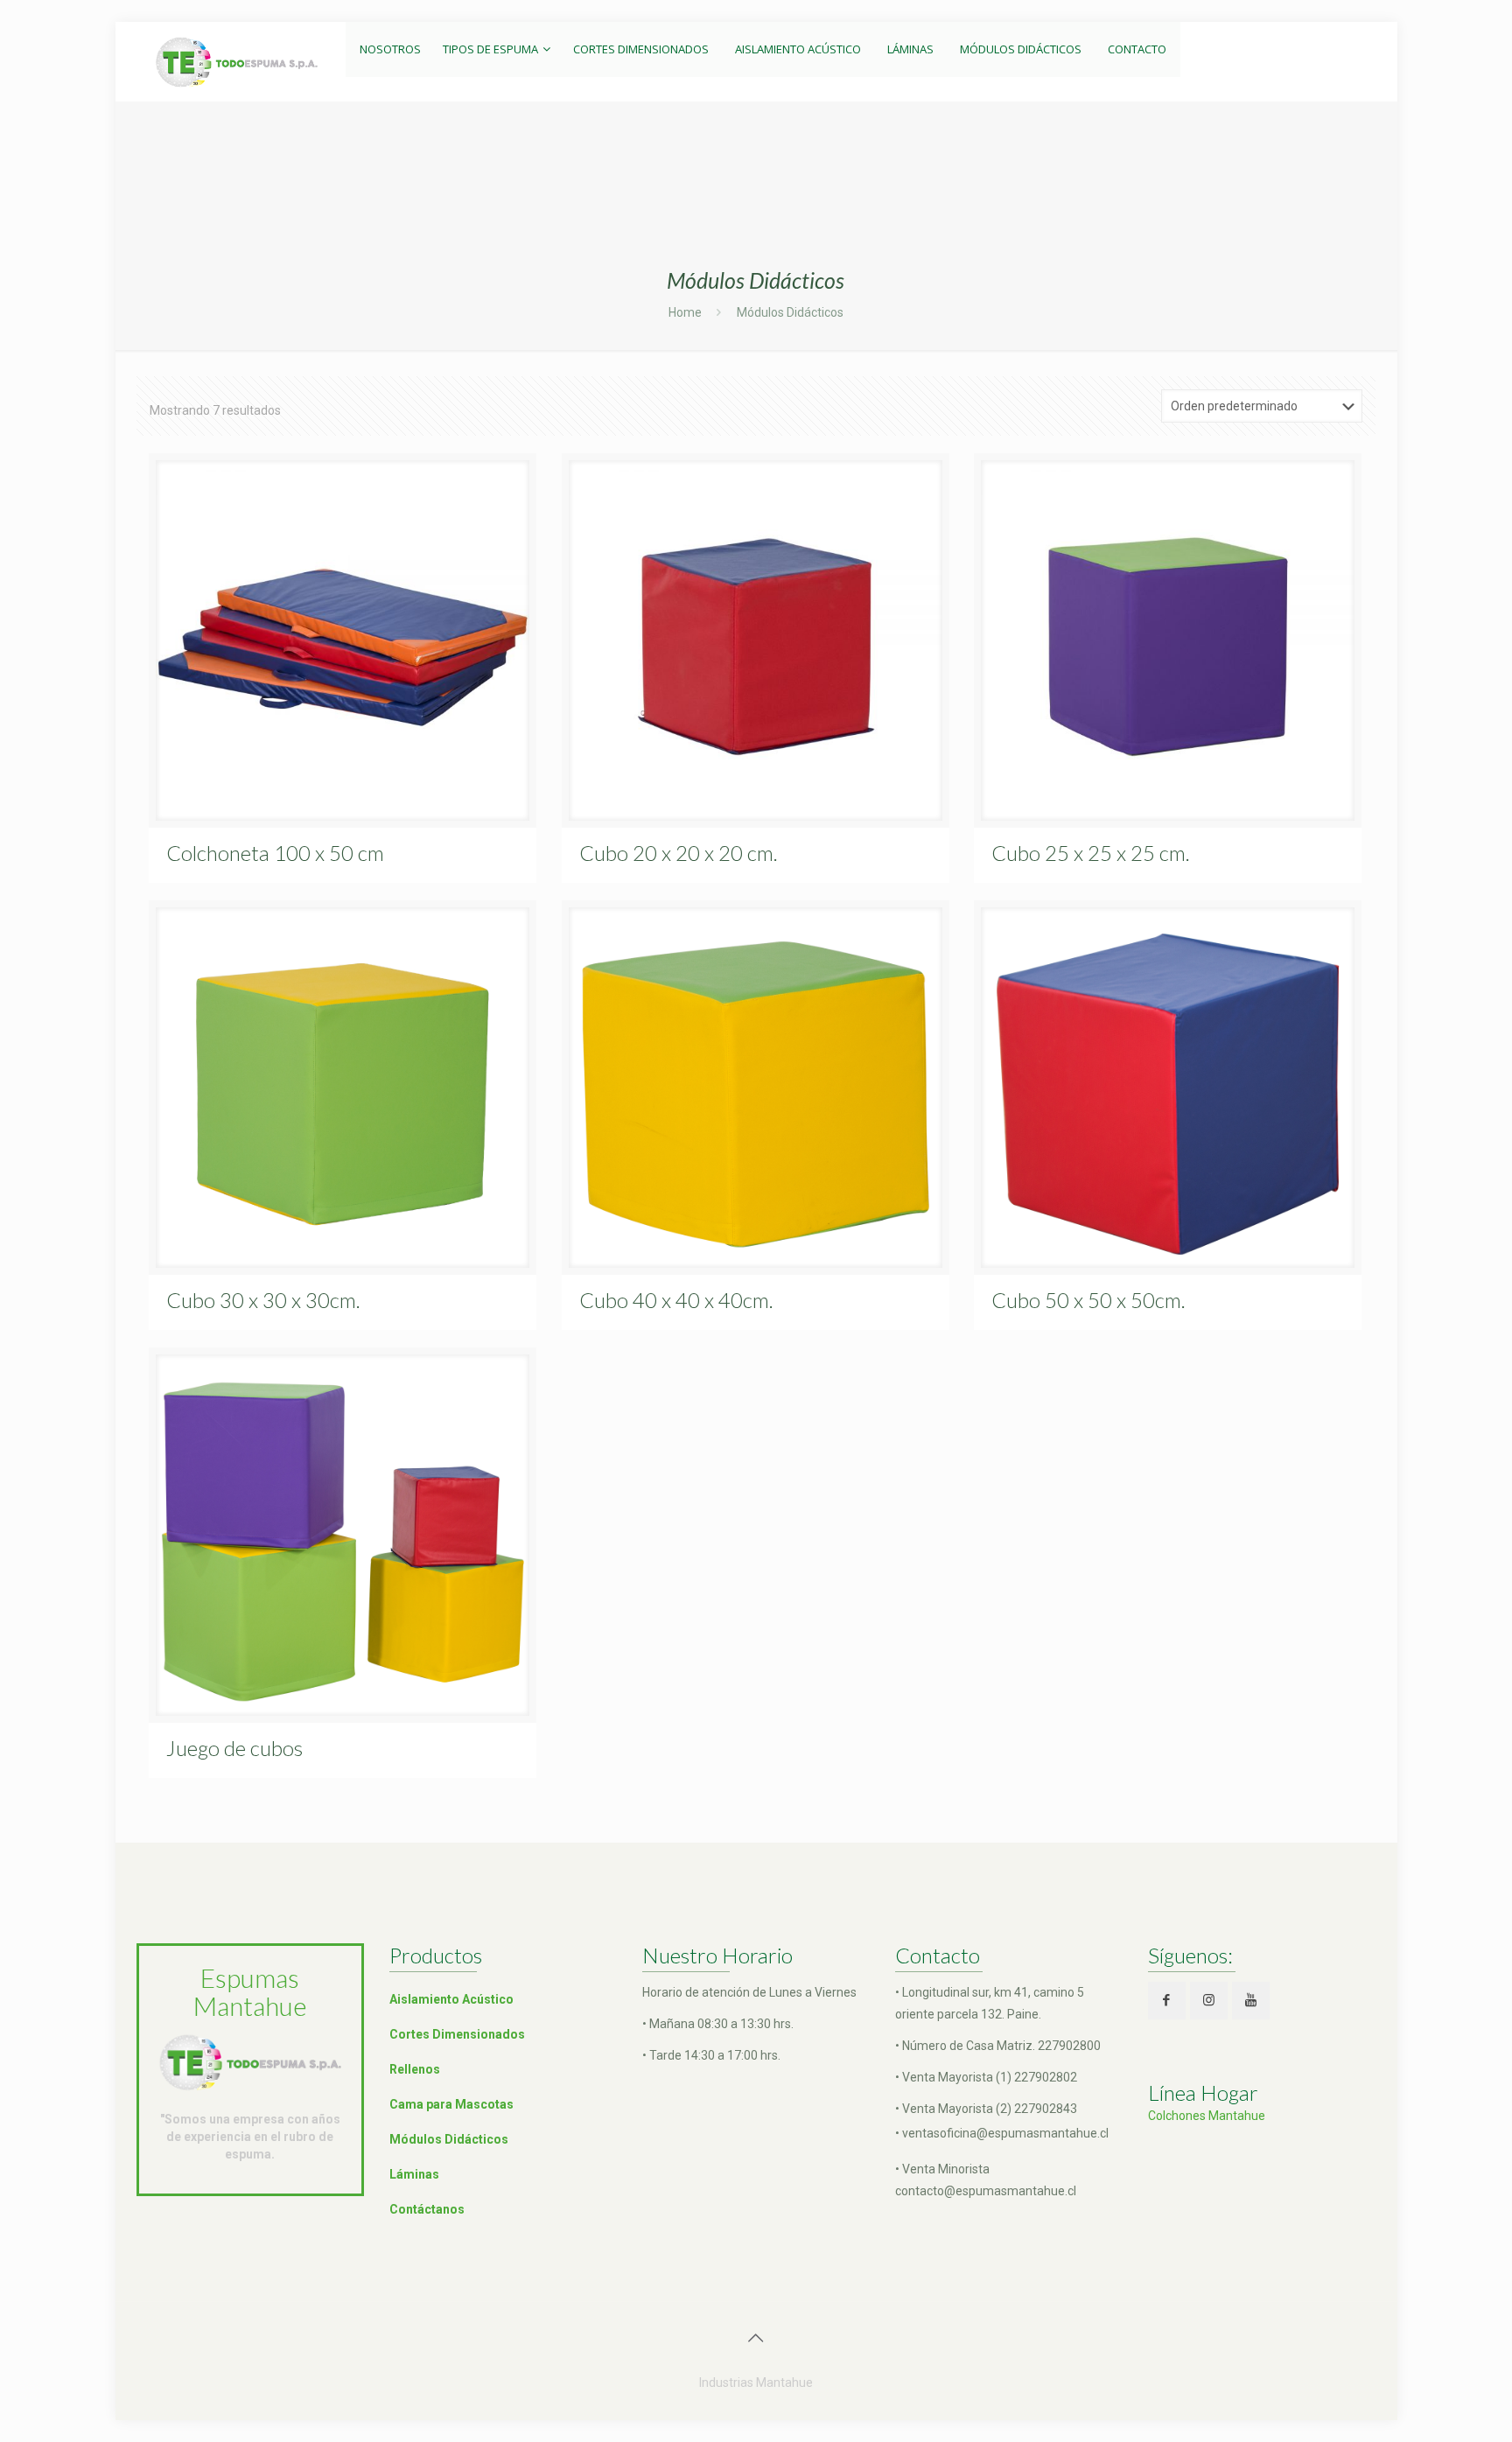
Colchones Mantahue (1207, 2116)
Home (685, 312)
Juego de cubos (234, 1748)
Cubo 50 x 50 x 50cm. (1088, 1300)
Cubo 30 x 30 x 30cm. (263, 1300)
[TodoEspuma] (237, 61)
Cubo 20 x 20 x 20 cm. (679, 853)
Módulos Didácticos (449, 2139)
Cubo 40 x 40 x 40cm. (676, 1300)
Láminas (414, 2174)
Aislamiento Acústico (451, 1999)
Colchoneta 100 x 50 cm (275, 853)
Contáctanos (427, 2209)
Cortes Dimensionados (457, 2034)
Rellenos (415, 2069)
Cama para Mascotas (451, 2104)
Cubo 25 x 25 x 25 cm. (1091, 853)
